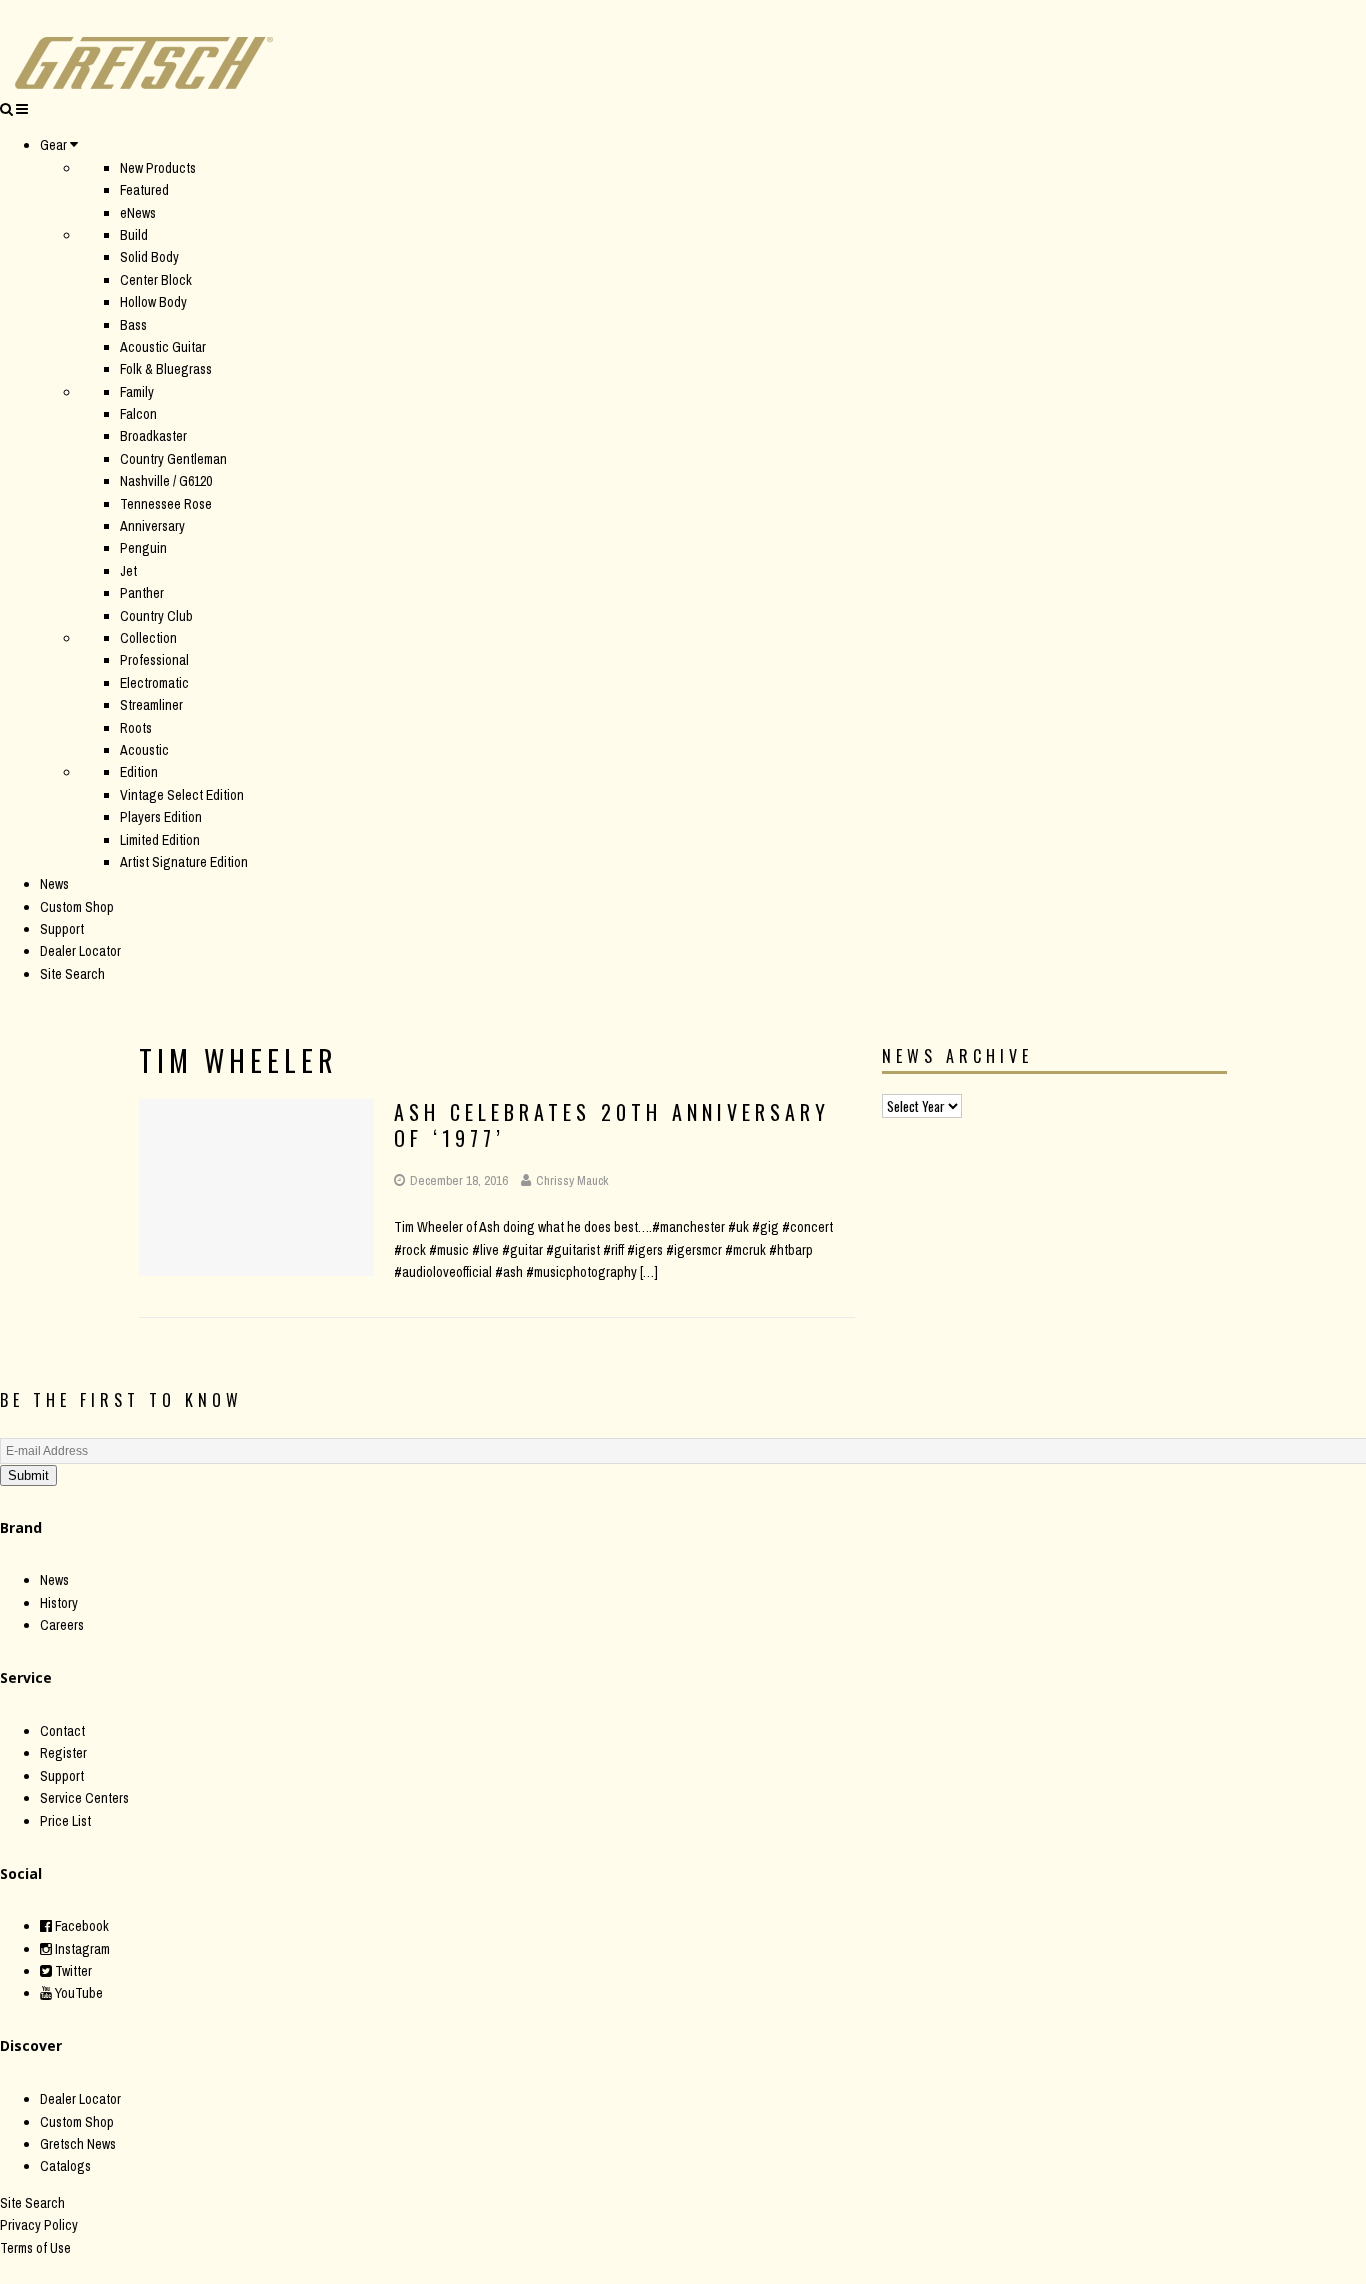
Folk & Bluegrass (166, 369)
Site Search (72, 974)
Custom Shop (77, 907)
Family (137, 392)
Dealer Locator (80, 951)
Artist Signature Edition (184, 862)
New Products (158, 168)
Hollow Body (153, 302)
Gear (53, 145)
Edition (139, 772)
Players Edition (161, 817)
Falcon (138, 414)
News (54, 884)
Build (134, 235)
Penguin (143, 548)
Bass (133, 325)
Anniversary (152, 526)
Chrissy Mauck (572, 1180)
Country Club (156, 616)
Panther (142, 593)
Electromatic (154, 683)
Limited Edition (160, 840)
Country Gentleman (173, 459)
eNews (138, 213)
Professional (154, 660)
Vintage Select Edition (182, 795)
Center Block (156, 280)
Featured (144, 190)
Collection (148, 638)
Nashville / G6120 (166, 481)
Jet (128, 571)
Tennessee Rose (166, 504)
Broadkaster (153, 436)
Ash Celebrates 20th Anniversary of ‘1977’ (612, 1125)
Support (62, 929)
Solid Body (149, 257)
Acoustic (144, 750)
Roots (136, 728)
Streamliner (151, 705)
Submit (28, 1475)
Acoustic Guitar (163, 347)
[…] (649, 1272)
